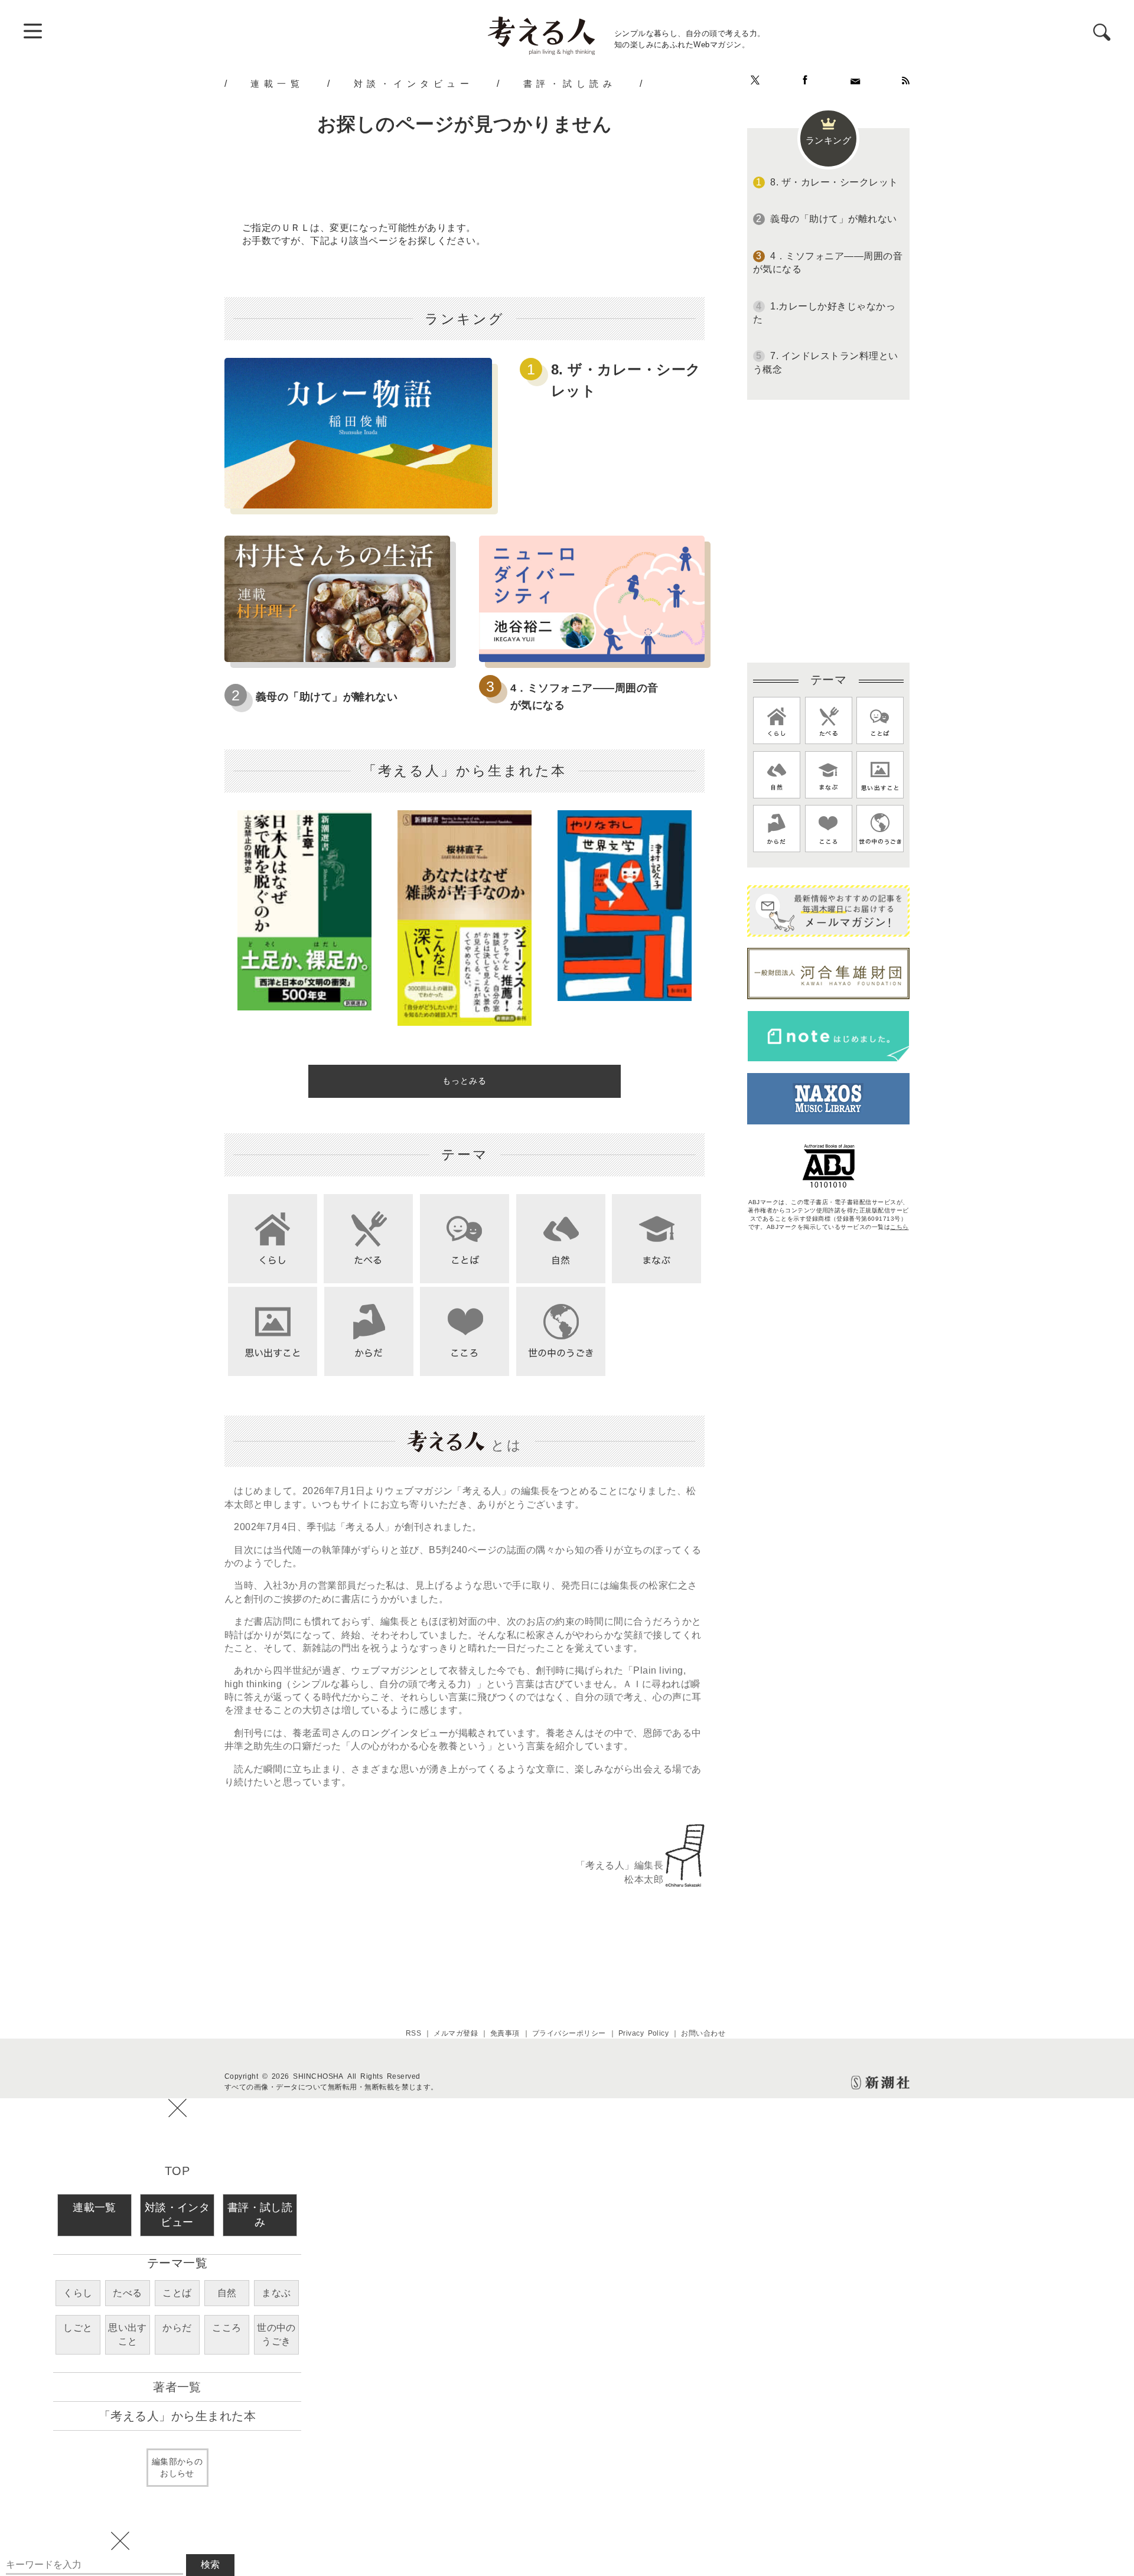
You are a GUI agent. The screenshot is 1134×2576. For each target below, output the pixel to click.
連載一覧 (277, 83)
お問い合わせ (703, 2033)
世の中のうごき (276, 2334)
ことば (177, 2293)
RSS (413, 2033)
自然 (227, 2293)
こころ (227, 2328)
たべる (127, 2293)
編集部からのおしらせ (177, 2467)
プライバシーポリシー (569, 2033)
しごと (78, 2328)
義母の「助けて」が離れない (327, 697)
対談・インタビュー (414, 83)
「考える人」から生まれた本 (177, 2416)
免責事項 (505, 2033)
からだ (177, 2328)
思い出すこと (128, 2334)
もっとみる (465, 1081)
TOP (177, 2171)
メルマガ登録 (456, 2033)
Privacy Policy (644, 2033)
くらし (78, 2293)
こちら (899, 1227)
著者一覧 (177, 2387)
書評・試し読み (570, 83)
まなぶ (276, 2293)
